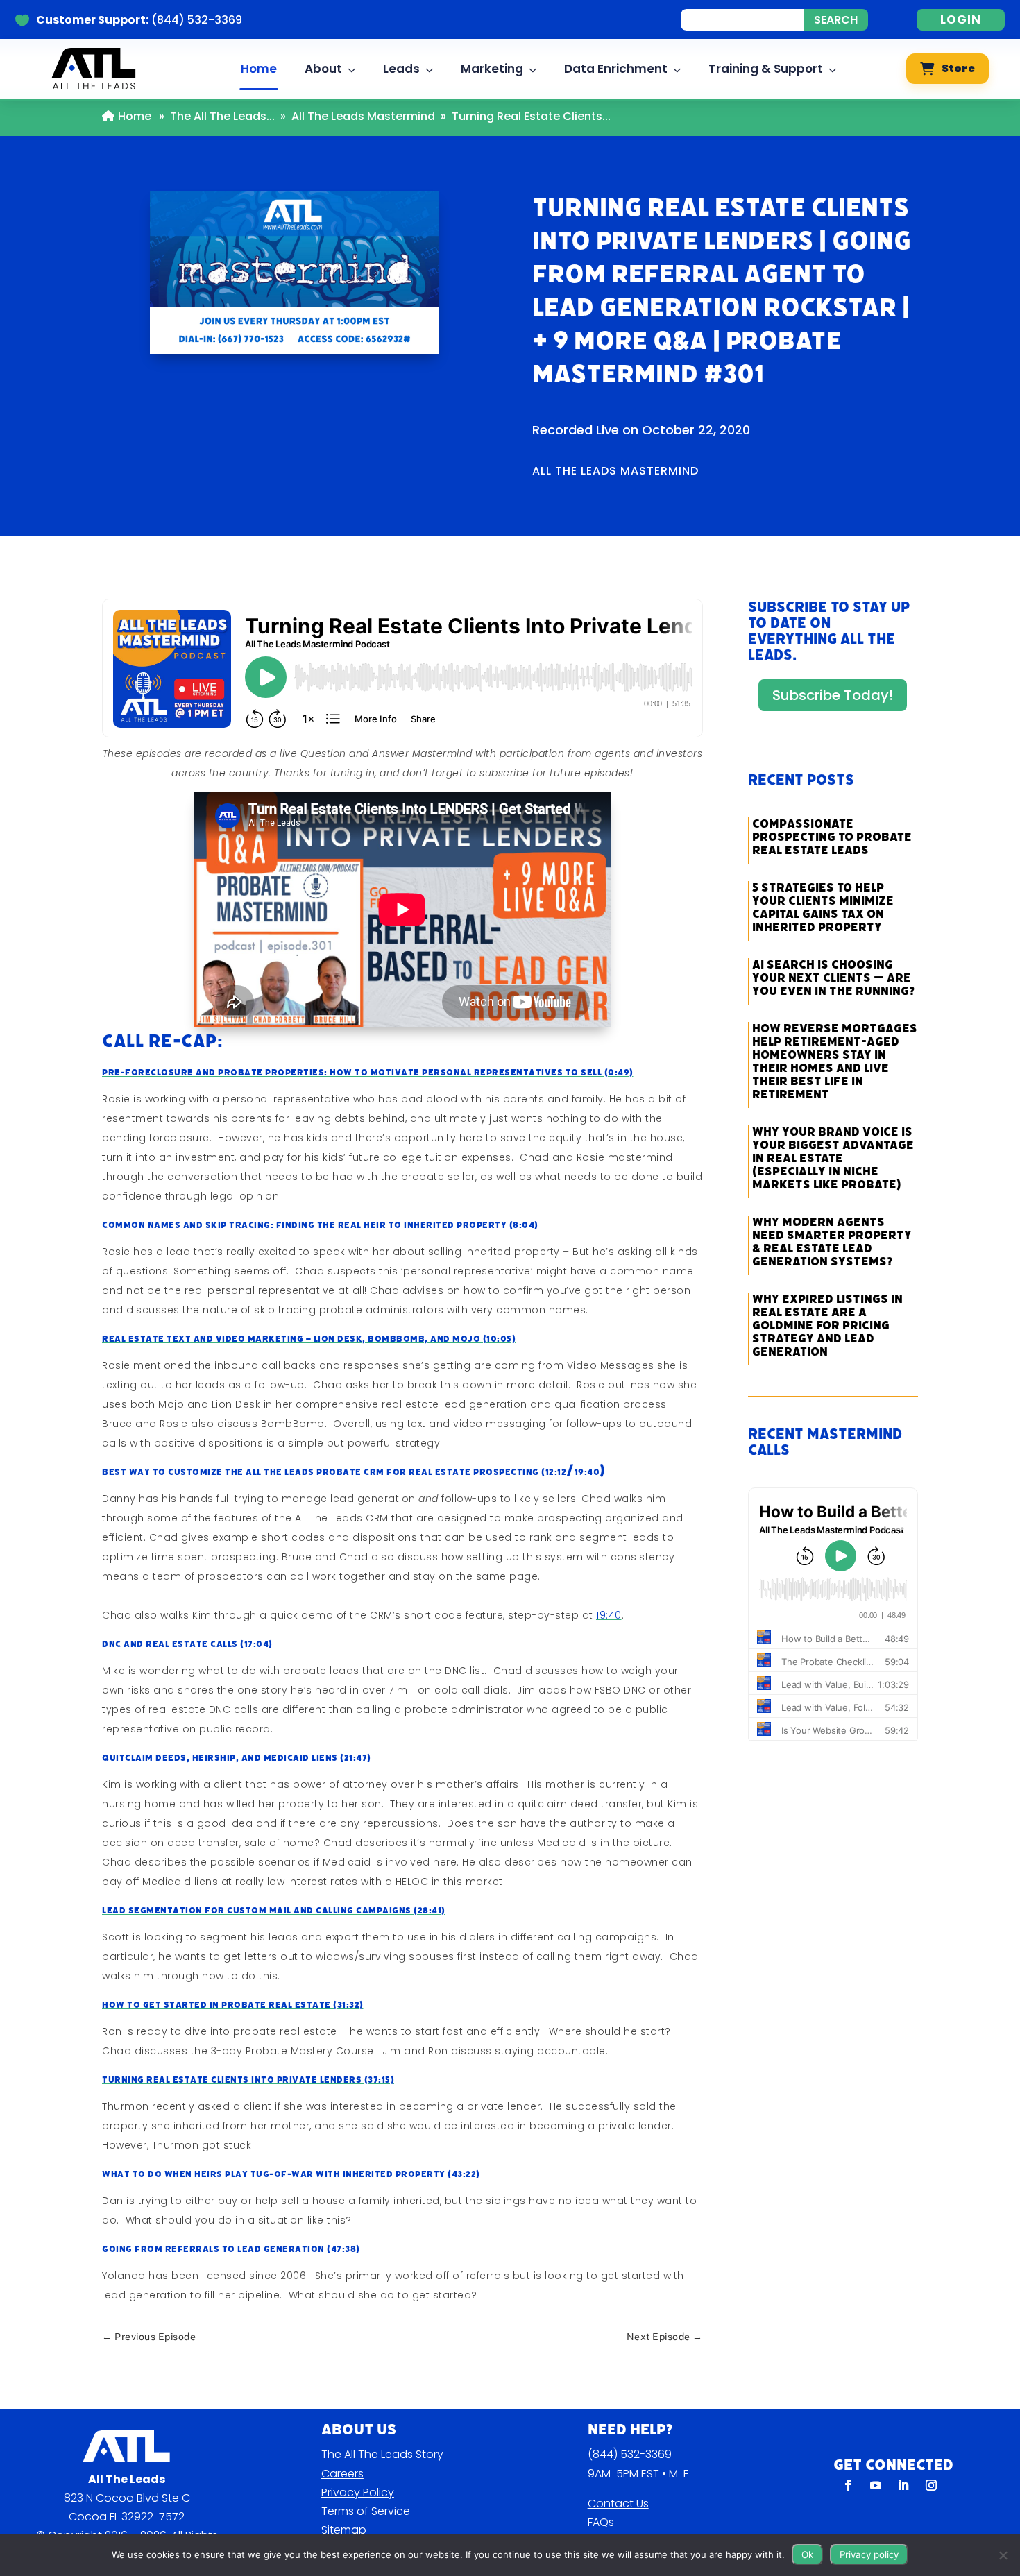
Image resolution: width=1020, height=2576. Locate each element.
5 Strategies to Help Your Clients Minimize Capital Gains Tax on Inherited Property (823, 907)
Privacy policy (869, 2554)
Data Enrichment (616, 69)
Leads (401, 69)
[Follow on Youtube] (876, 2485)
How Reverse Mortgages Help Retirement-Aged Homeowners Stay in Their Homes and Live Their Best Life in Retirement (835, 1061)
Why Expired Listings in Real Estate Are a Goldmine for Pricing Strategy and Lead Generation (827, 1325)
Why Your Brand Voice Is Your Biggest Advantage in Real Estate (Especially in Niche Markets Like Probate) (833, 1158)
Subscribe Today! (833, 695)
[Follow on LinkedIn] (903, 2485)
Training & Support (766, 69)
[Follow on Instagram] (931, 2485)
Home (259, 69)
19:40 (587, 1472)
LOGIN (961, 19)
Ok (807, 2554)
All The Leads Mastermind (363, 116)
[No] (1003, 2555)
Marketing (492, 69)
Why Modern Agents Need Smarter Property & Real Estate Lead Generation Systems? (832, 1242)
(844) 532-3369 (630, 2454)
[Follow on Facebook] (848, 2485)
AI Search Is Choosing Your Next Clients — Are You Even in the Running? (833, 978)
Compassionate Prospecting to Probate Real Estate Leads (832, 837)
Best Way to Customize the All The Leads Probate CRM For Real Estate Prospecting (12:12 (334, 1472)
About (323, 69)
